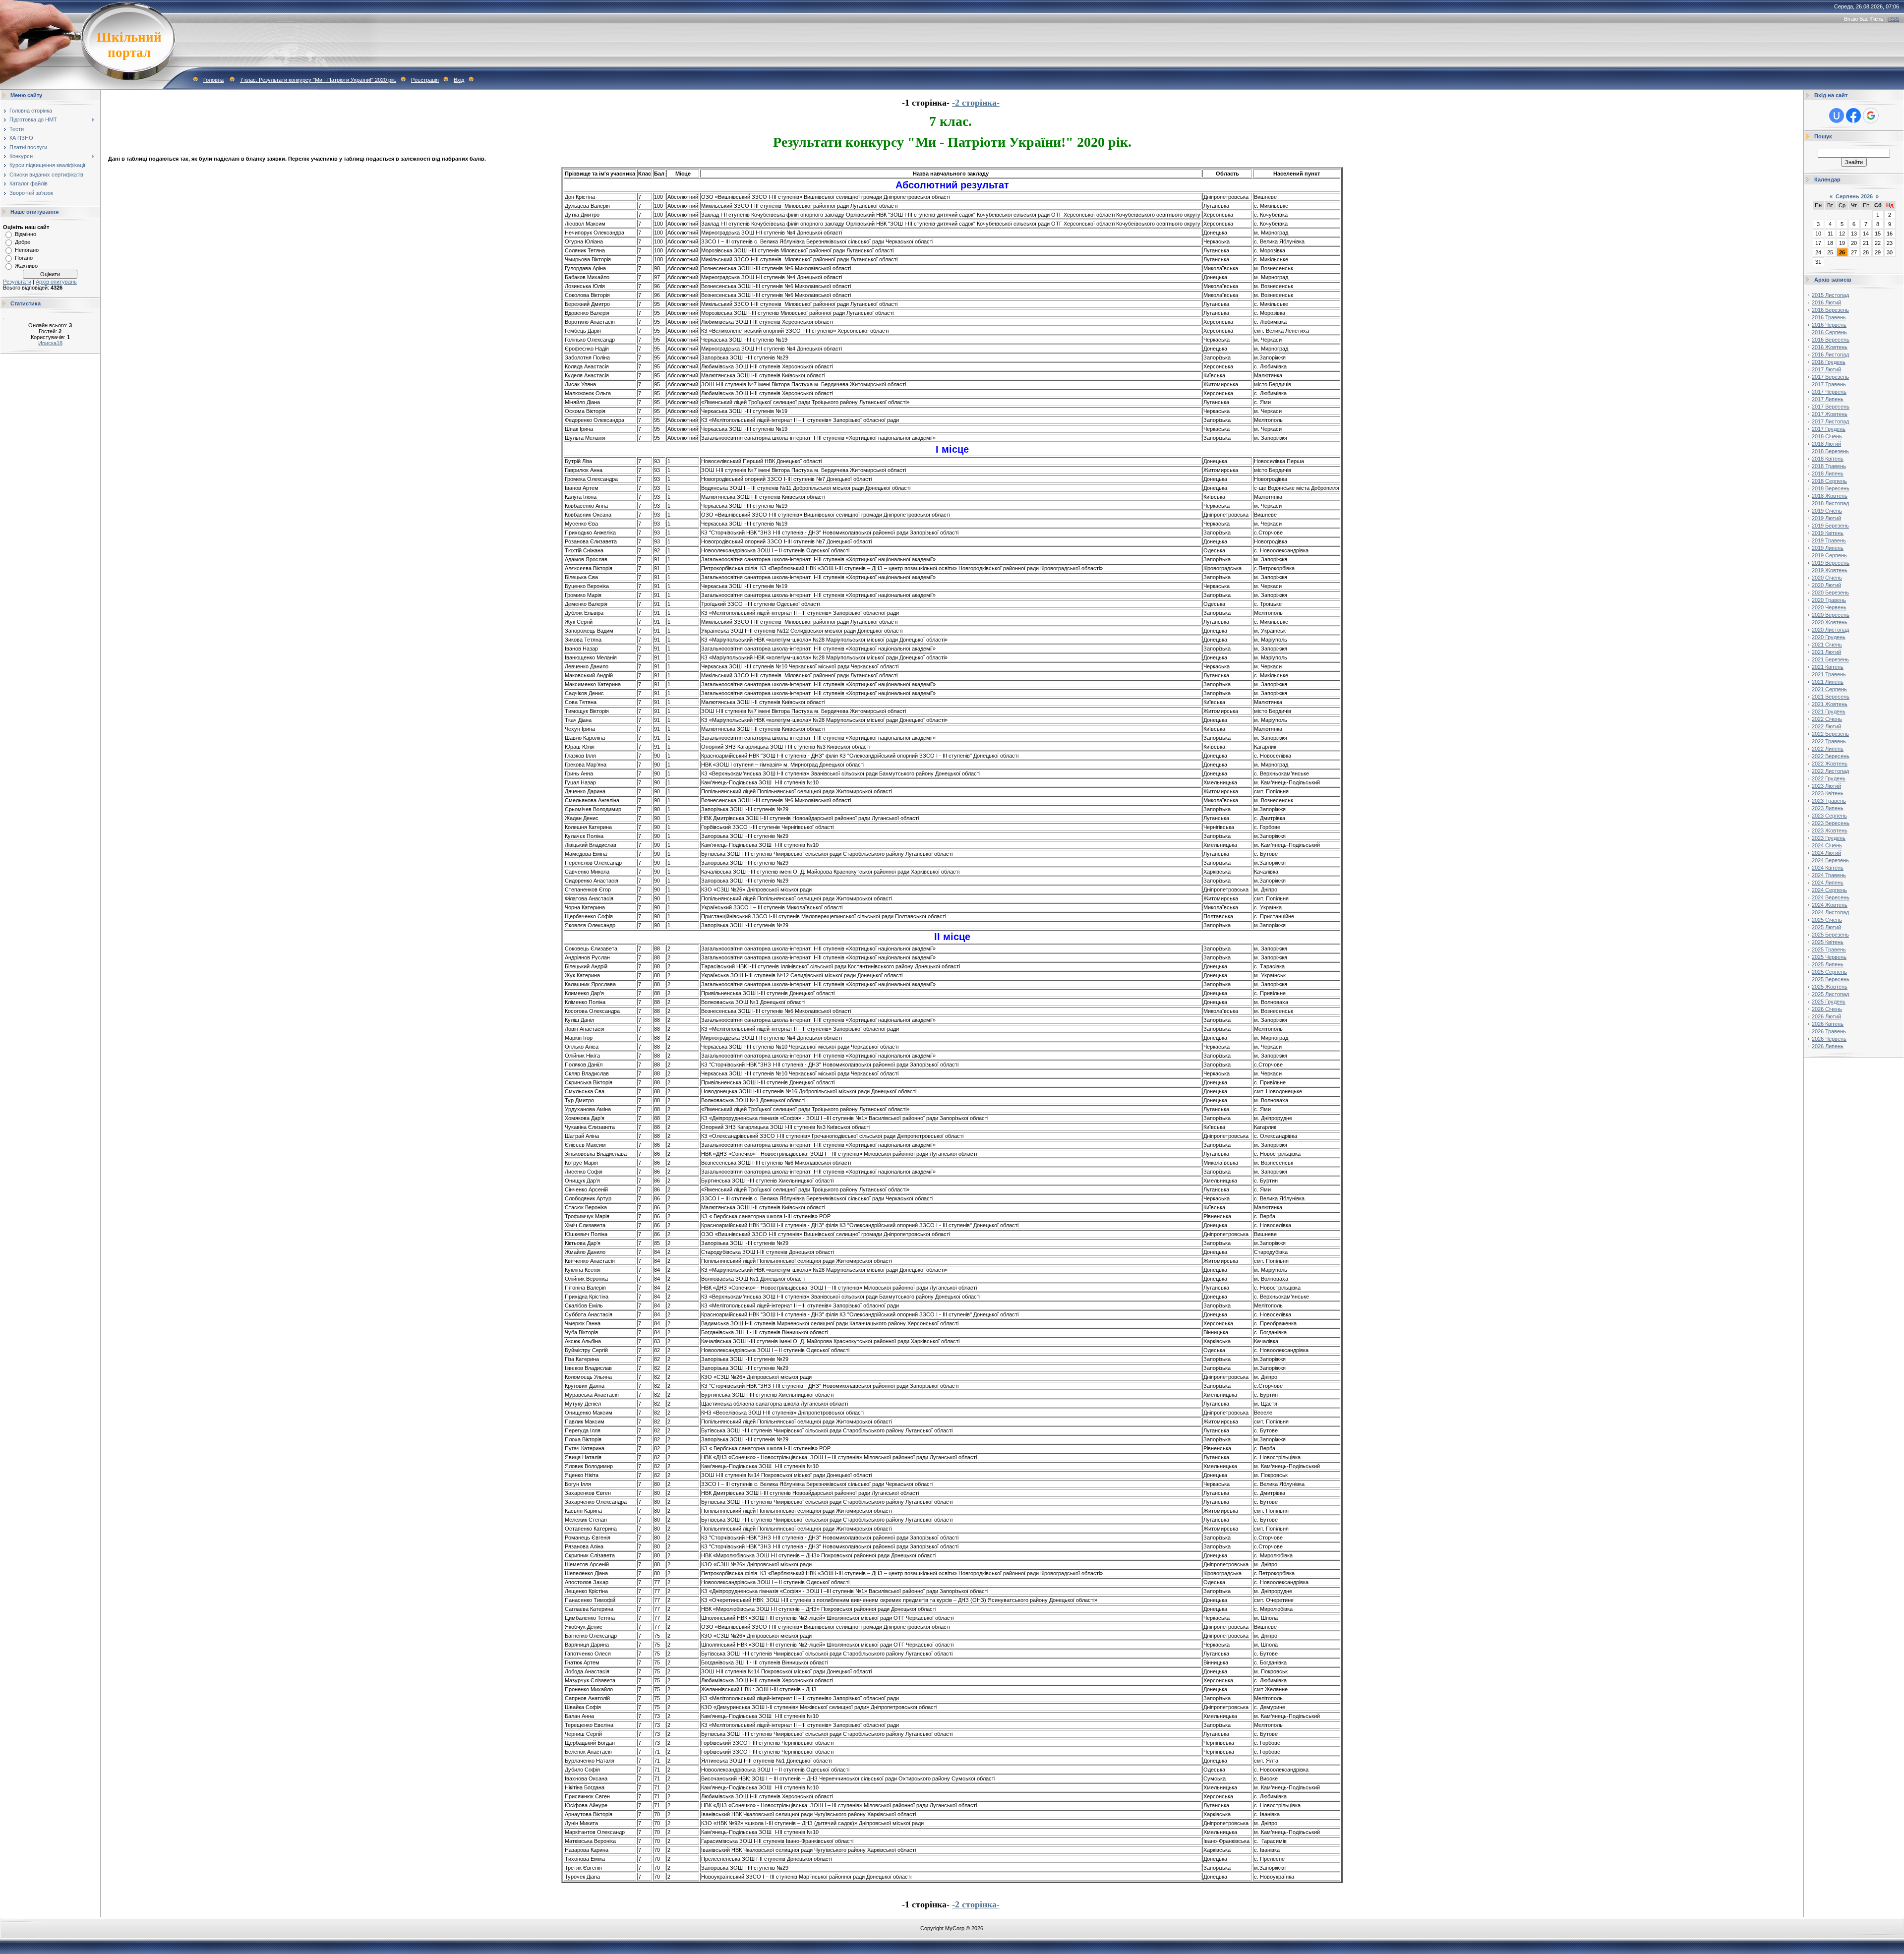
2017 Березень (1830, 377)
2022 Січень (1827, 719)
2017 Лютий (1826, 369)
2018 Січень (1827, 436)
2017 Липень (1828, 399)
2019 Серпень (1829, 555)
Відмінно (26, 234)
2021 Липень (1828, 682)
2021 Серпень (1829, 689)
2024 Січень (1827, 845)
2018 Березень (1830, 451)
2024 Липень (1828, 883)
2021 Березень (1830, 659)
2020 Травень (1829, 600)
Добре (23, 242)
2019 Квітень (1828, 533)
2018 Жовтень (1830, 496)
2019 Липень (1828, 548)
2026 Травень (1829, 1031)
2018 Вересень (1831, 488)
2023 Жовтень (1830, 830)
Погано (24, 258)
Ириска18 (50, 343)
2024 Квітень (1828, 868)
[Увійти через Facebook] (1853, 116)
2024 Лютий (1826, 853)
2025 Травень (1829, 949)
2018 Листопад (1830, 503)
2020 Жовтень (1830, 622)
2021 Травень (1829, 674)
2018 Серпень (1829, 481)
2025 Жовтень (1830, 987)
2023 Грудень (1829, 838)
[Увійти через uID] (1837, 116)
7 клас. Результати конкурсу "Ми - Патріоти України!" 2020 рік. (318, 80)
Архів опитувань (56, 282)
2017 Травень (1829, 384)
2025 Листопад (1830, 994)
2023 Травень (1829, 801)
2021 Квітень (1828, 667)
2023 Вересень (1831, 823)
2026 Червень (1829, 1039)
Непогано (27, 250)
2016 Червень (1829, 325)
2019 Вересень (1831, 563)
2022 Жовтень (1830, 764)
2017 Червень (1829, 392)
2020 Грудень (1829, 637)
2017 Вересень (1831, 407)
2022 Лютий (1826, 726)
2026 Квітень (1828, 1024)
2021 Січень (1827, 645)
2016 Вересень (1831, 340)
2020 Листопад (1830, 630)
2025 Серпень (1829, 972)
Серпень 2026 (1854, 196)
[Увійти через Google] (1871, 116)
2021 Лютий (1826, 652)
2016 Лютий (1826, 302)
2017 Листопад (1830, 421)
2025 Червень (1829, 957)
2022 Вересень (1831, 756)
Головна (213, 80)
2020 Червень (1829, 607)
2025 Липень (1828, 964)
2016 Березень (1830, 310)
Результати (17, 282)
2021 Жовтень (1830, 704)
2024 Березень (1830, 860)
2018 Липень (1828, 474)
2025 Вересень (1831, 979)
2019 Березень (1830, 526)
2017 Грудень (1829, 429)
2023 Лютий (1826, 786)
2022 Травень (1829, 741)
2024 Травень (1829, 875)
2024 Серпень (1829, 890)
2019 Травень (1829, 540)
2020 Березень (1830, 592)
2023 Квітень (1828, 793)
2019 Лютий (1826, 518)
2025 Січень (1827, 920)
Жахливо (26, 266)
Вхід (459, 80)
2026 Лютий (1826, 1016)
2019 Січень (1827, 511)
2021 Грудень (1829, 711)
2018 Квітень (1828, 459)
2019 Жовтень (1830, 570)
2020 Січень (1827, 578)
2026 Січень (1827, 1009)
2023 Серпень (1829, 816)
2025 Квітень (1828, 942)
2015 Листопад (1830, 295)
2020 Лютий (1826, 585)
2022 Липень (1828, 749)
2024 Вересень (1831, 897)
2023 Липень (1828, 808)
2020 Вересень (1831, 615)
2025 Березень (1830, 935)
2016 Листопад (1830, 355)
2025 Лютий (1826, 927)
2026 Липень (1828, 1046)
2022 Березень (1830, 734)
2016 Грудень (1829, 362)
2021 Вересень (1831, 697)
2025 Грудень (1829, 1002)
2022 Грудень (1829, 778)
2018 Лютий (1826, 444)
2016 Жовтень (1830, 347)
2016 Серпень (1829, 332)
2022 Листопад (1830, 771)
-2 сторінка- (976, 103)
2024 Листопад (1830, 912)
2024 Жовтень (1830, 905)
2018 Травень (1829, 466)
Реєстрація (425, 80)
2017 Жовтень (1830, 414)
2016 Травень (1829, 317)
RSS (1894, 19)
